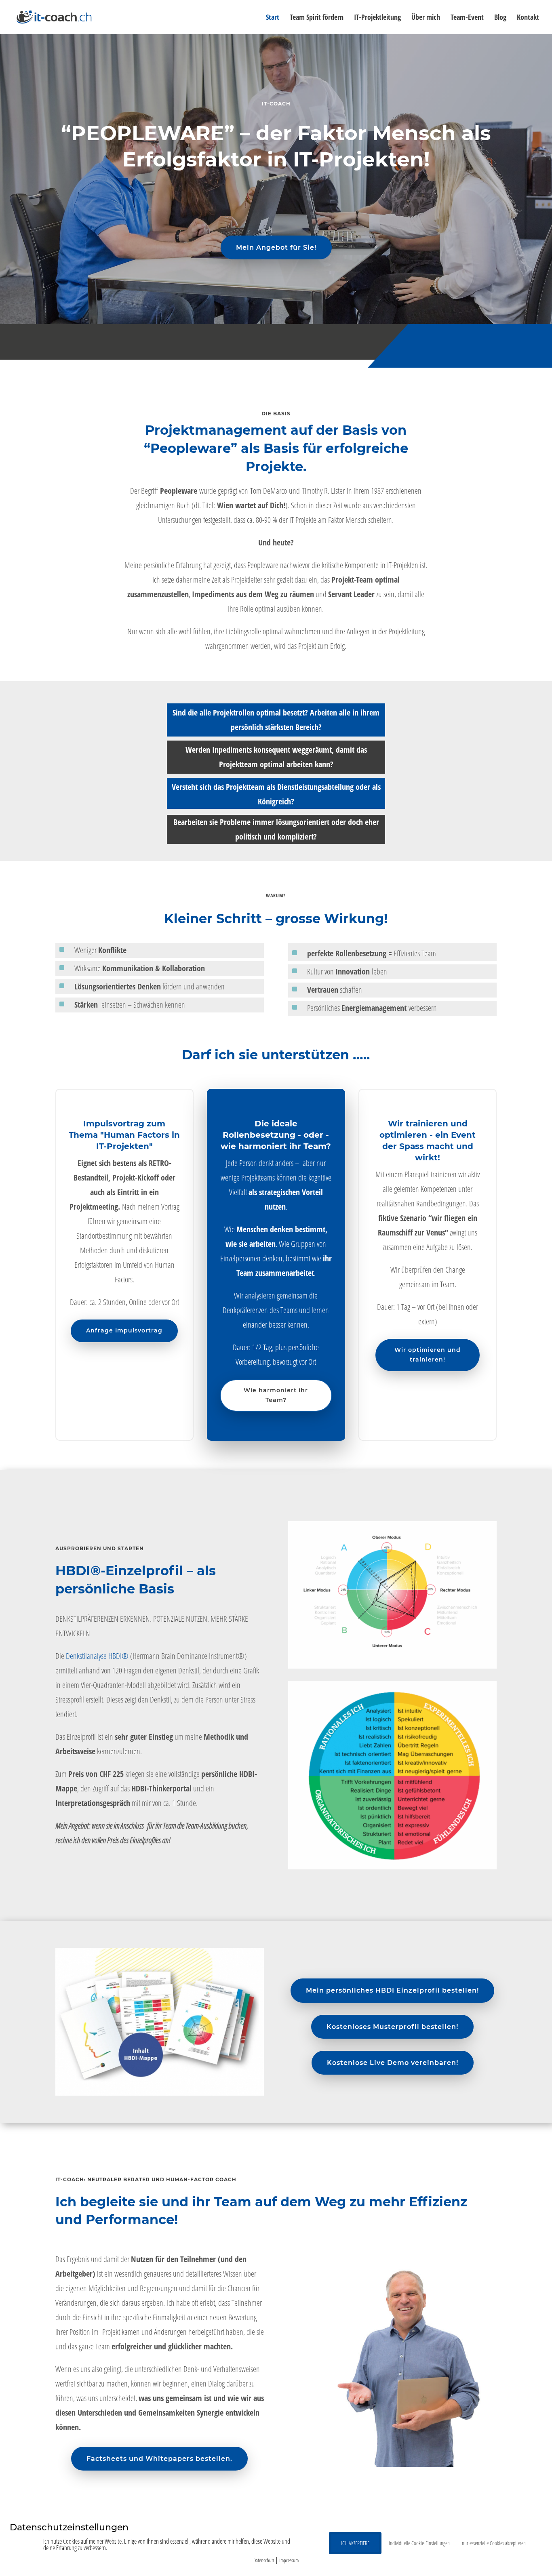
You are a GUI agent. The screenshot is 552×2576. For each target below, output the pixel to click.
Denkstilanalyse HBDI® (97, 1656)
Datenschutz (264, 2560)
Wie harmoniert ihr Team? (276, 1395)
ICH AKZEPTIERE (355, 2543)
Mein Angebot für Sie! (276, 247)
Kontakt (528, 18)
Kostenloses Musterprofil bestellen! (392, 2027)
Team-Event (467, 18)
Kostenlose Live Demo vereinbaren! (393, 2063)
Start (273, 18)
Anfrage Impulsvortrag (124, 1330)
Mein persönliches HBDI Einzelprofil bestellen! (392, 1990)
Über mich (426, 18)
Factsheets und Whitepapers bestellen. (159, 2459)
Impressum (289, 2560)
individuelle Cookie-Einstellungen (419, 2543)
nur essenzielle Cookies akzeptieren (494, 2543)
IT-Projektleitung (377, 18)
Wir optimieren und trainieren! (428, 1355)
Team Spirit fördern (317, 18)
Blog (500, 18)
